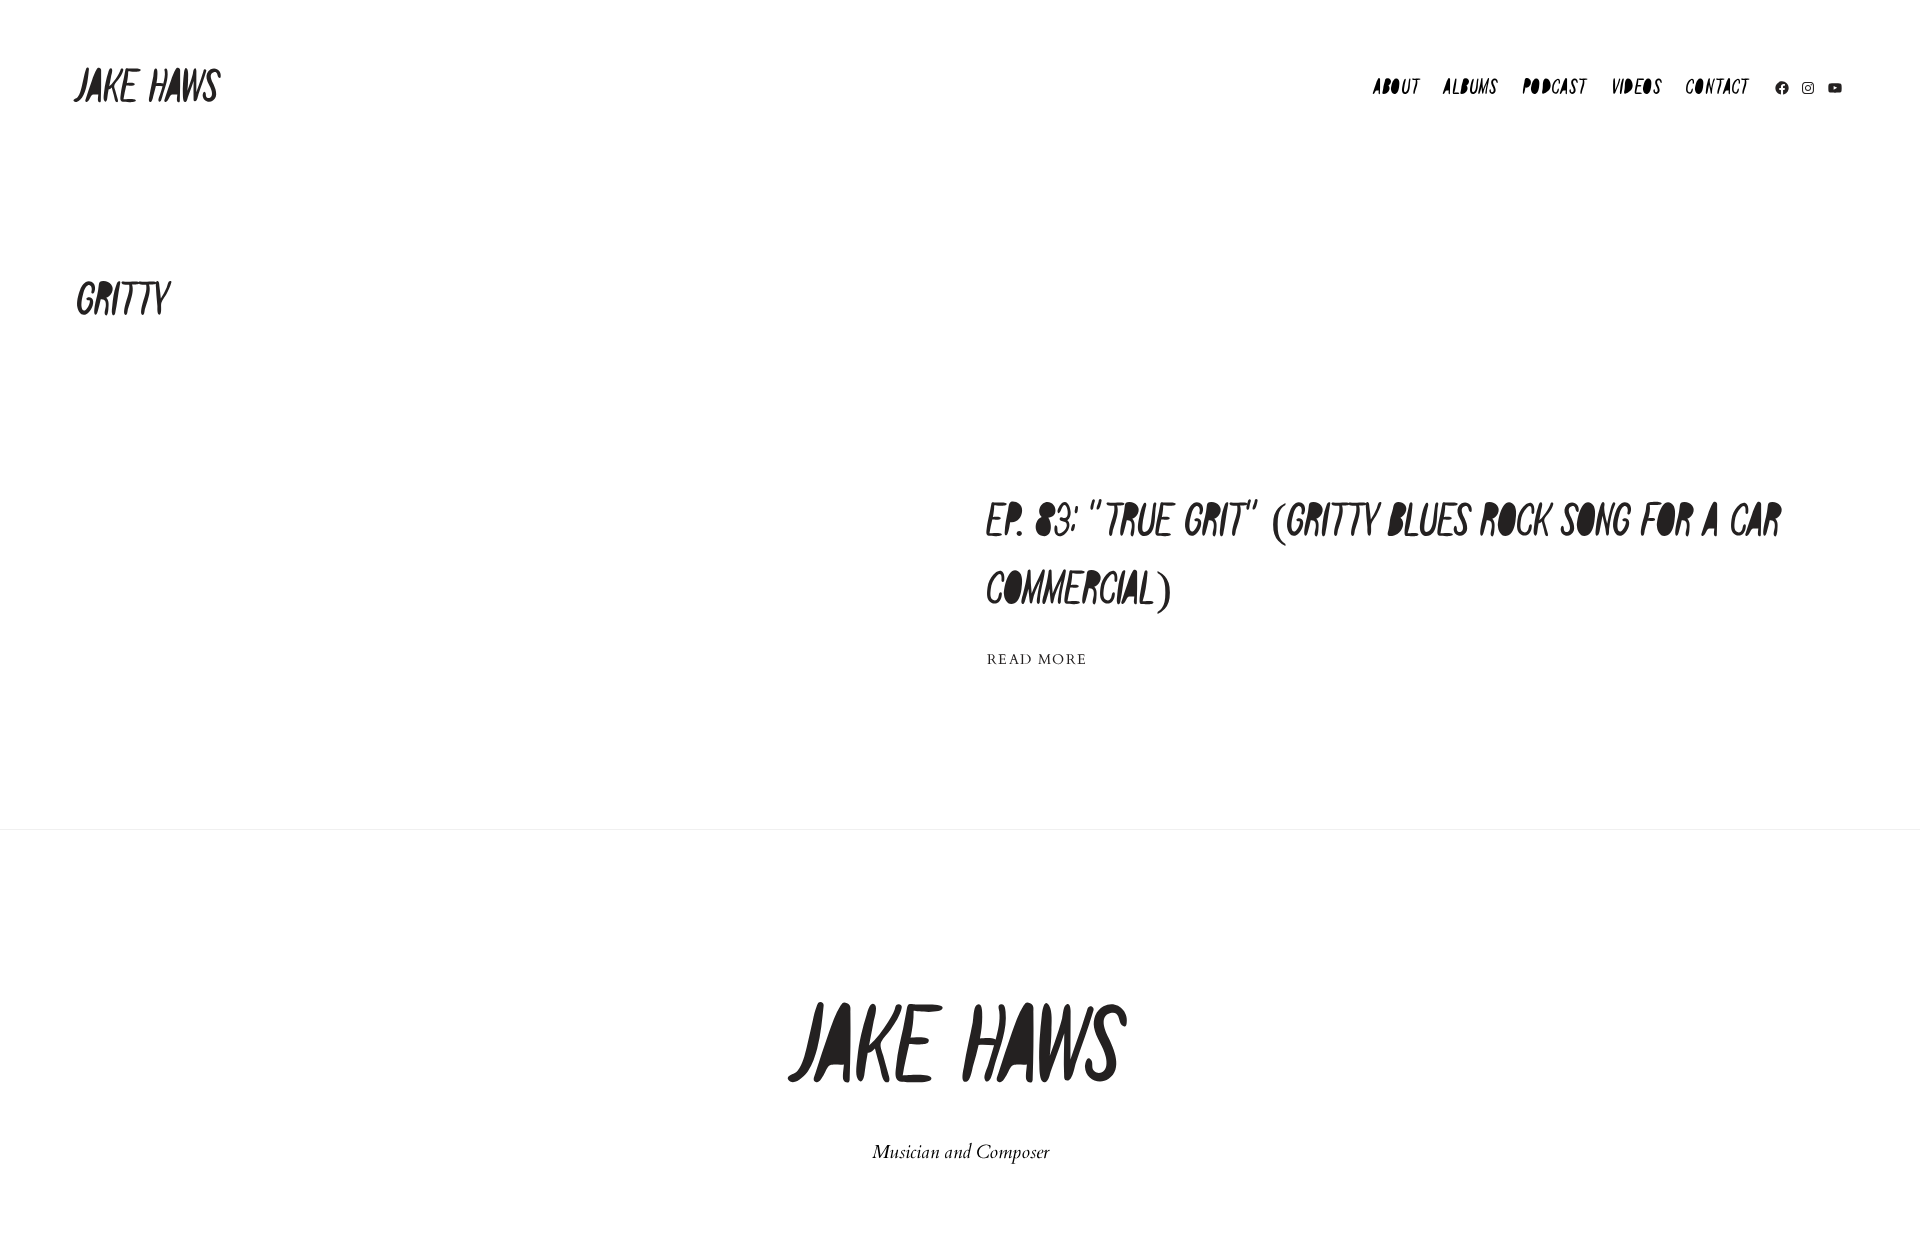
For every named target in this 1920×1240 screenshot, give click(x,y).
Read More (1037, 660)
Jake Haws (148, 88)
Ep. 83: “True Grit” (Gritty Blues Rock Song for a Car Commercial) (1384, 556)
